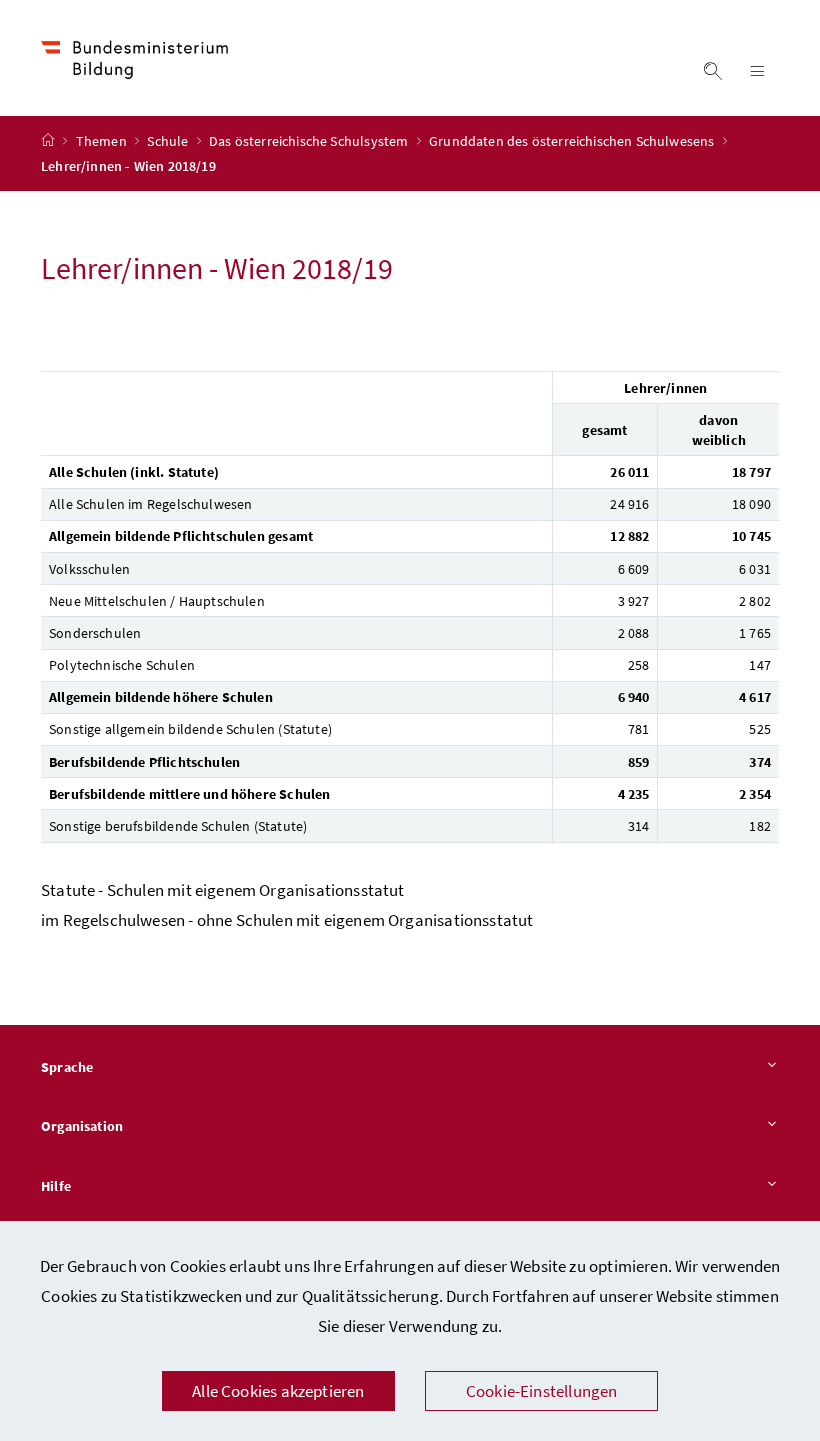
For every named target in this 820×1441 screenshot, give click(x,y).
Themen (103, 141)
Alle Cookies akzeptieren (278, 1391)
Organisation (82, 1126)
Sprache (67, 1067)
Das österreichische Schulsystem (310, 141)
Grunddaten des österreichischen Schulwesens (573, 141)
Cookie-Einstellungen (542, 1391)
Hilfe (56, 1186)
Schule (169, 141)
